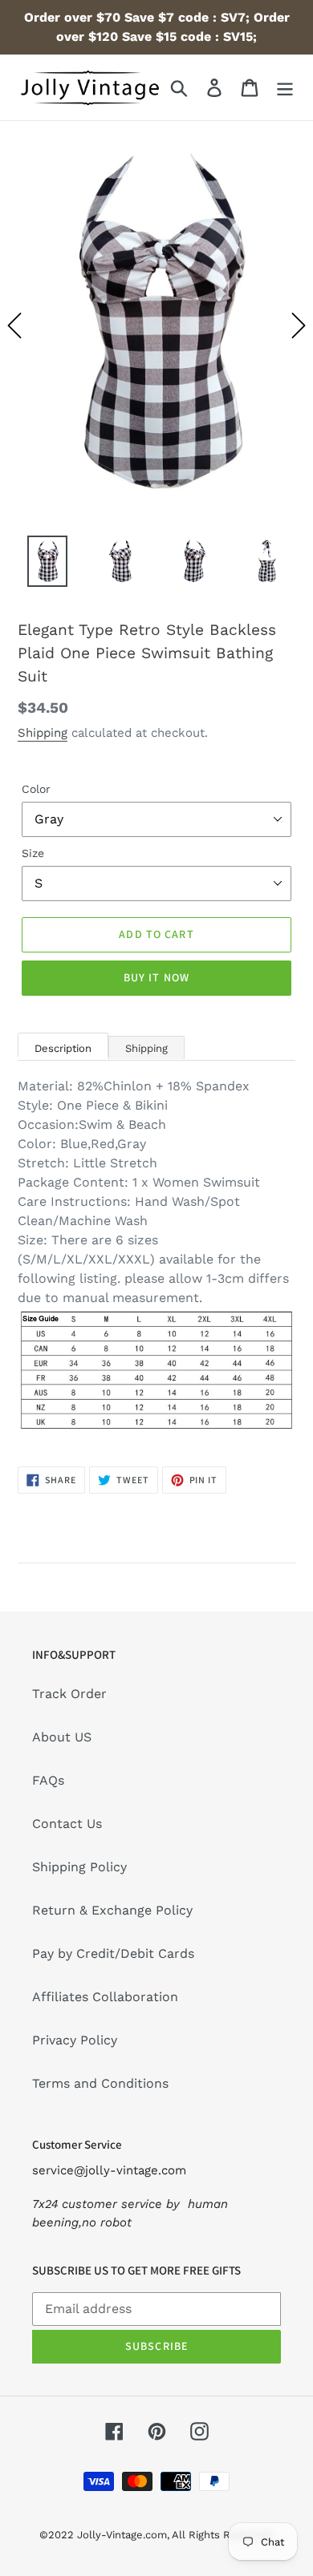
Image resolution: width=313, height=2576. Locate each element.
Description (63, 1048)
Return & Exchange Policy (112, 1910)
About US (62, 1737)
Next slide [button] (299, 326)
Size (33, 853)
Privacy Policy (75, 2040)
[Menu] (285, 88)
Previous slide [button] (14, 326)
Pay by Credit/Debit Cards (113, 1953)
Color (36, 789)
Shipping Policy (79, 1867)
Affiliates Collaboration (105, 1997)
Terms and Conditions (100, 2083)
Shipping (43, 733)
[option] (156, 325)
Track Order (69, 1694)
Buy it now (156, 977)
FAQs (48, 1780)
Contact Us (67, 1824)
